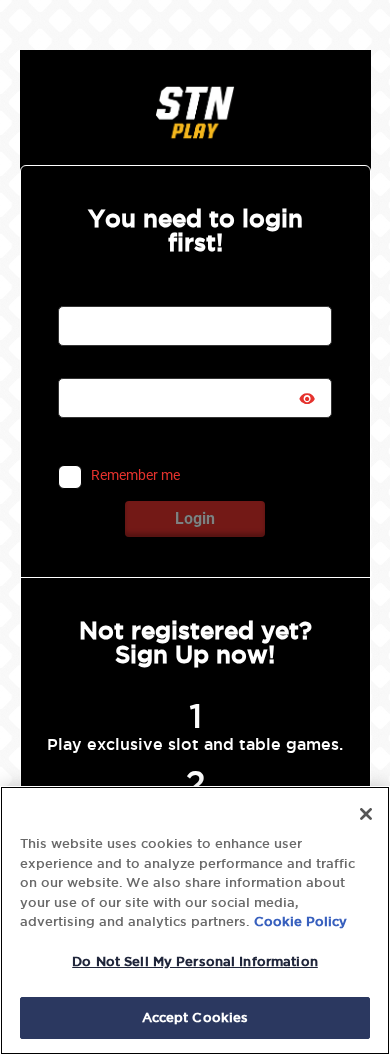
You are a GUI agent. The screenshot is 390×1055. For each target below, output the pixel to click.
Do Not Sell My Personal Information (195, 961)
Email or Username (116, 294)
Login (195, 518)
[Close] (366, 814)
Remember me (135, 476)
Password (89, 366)
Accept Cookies (195, 1017)
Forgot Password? (250, 440)
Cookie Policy (300, 921)
